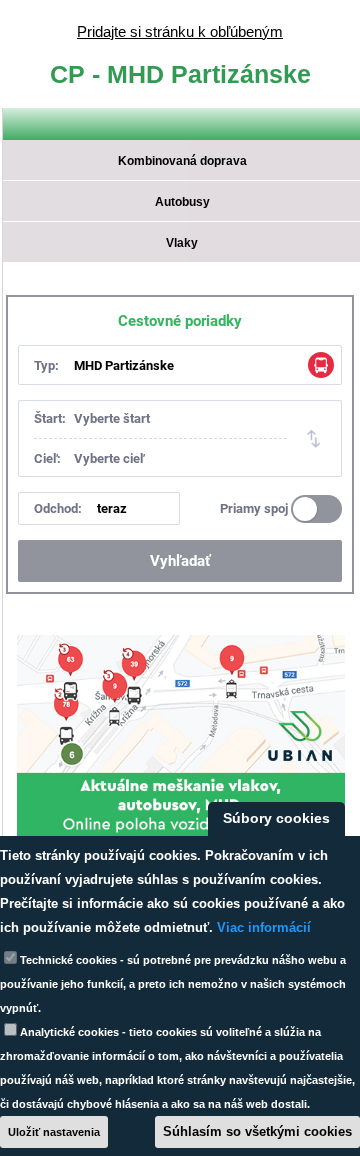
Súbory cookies (276, 818)
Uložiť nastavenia (54, 1132)
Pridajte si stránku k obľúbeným (180, 31)
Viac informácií (264, 927)
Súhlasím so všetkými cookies (257, 1131)
